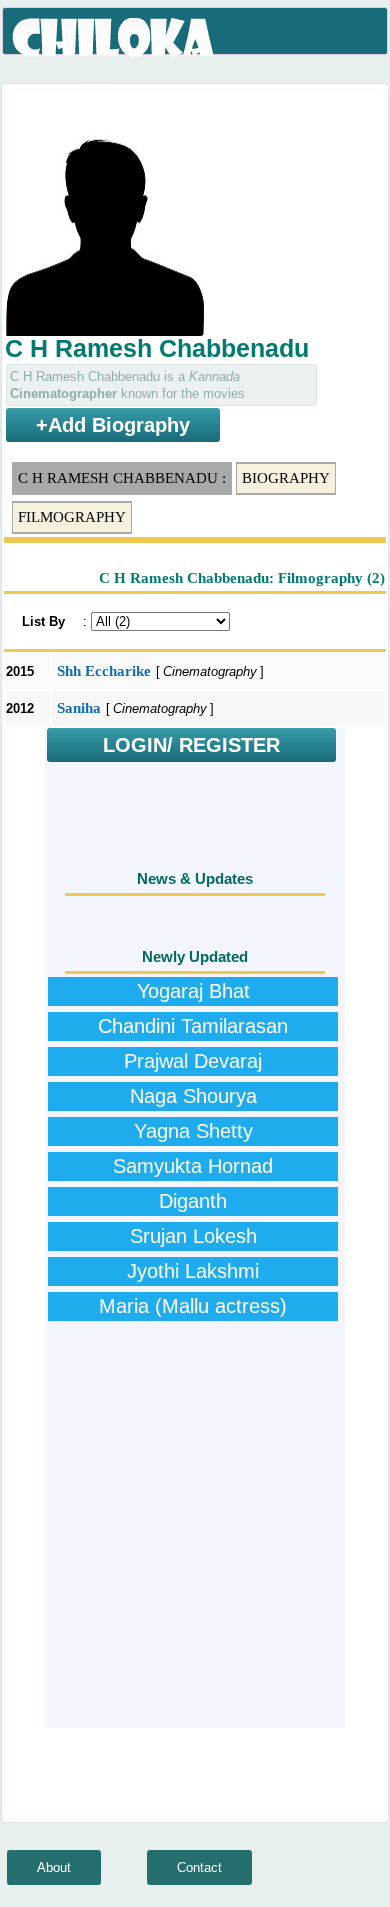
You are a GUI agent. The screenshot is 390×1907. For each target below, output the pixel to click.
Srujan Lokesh (193, 1236)
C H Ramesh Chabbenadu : (122, 478)
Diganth (193, 1201)
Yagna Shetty (193, 1131)
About (54, 1867)
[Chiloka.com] (114, 38)
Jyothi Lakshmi (193, 1271)
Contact (199, 1867)
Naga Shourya (193, 1096)
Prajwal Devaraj (193, 1061)
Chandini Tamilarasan (193, 1026)
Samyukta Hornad (193, 1166)
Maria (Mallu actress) (193, 1306)
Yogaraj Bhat (193, 991)
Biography (286, 478)
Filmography (72, 517)
